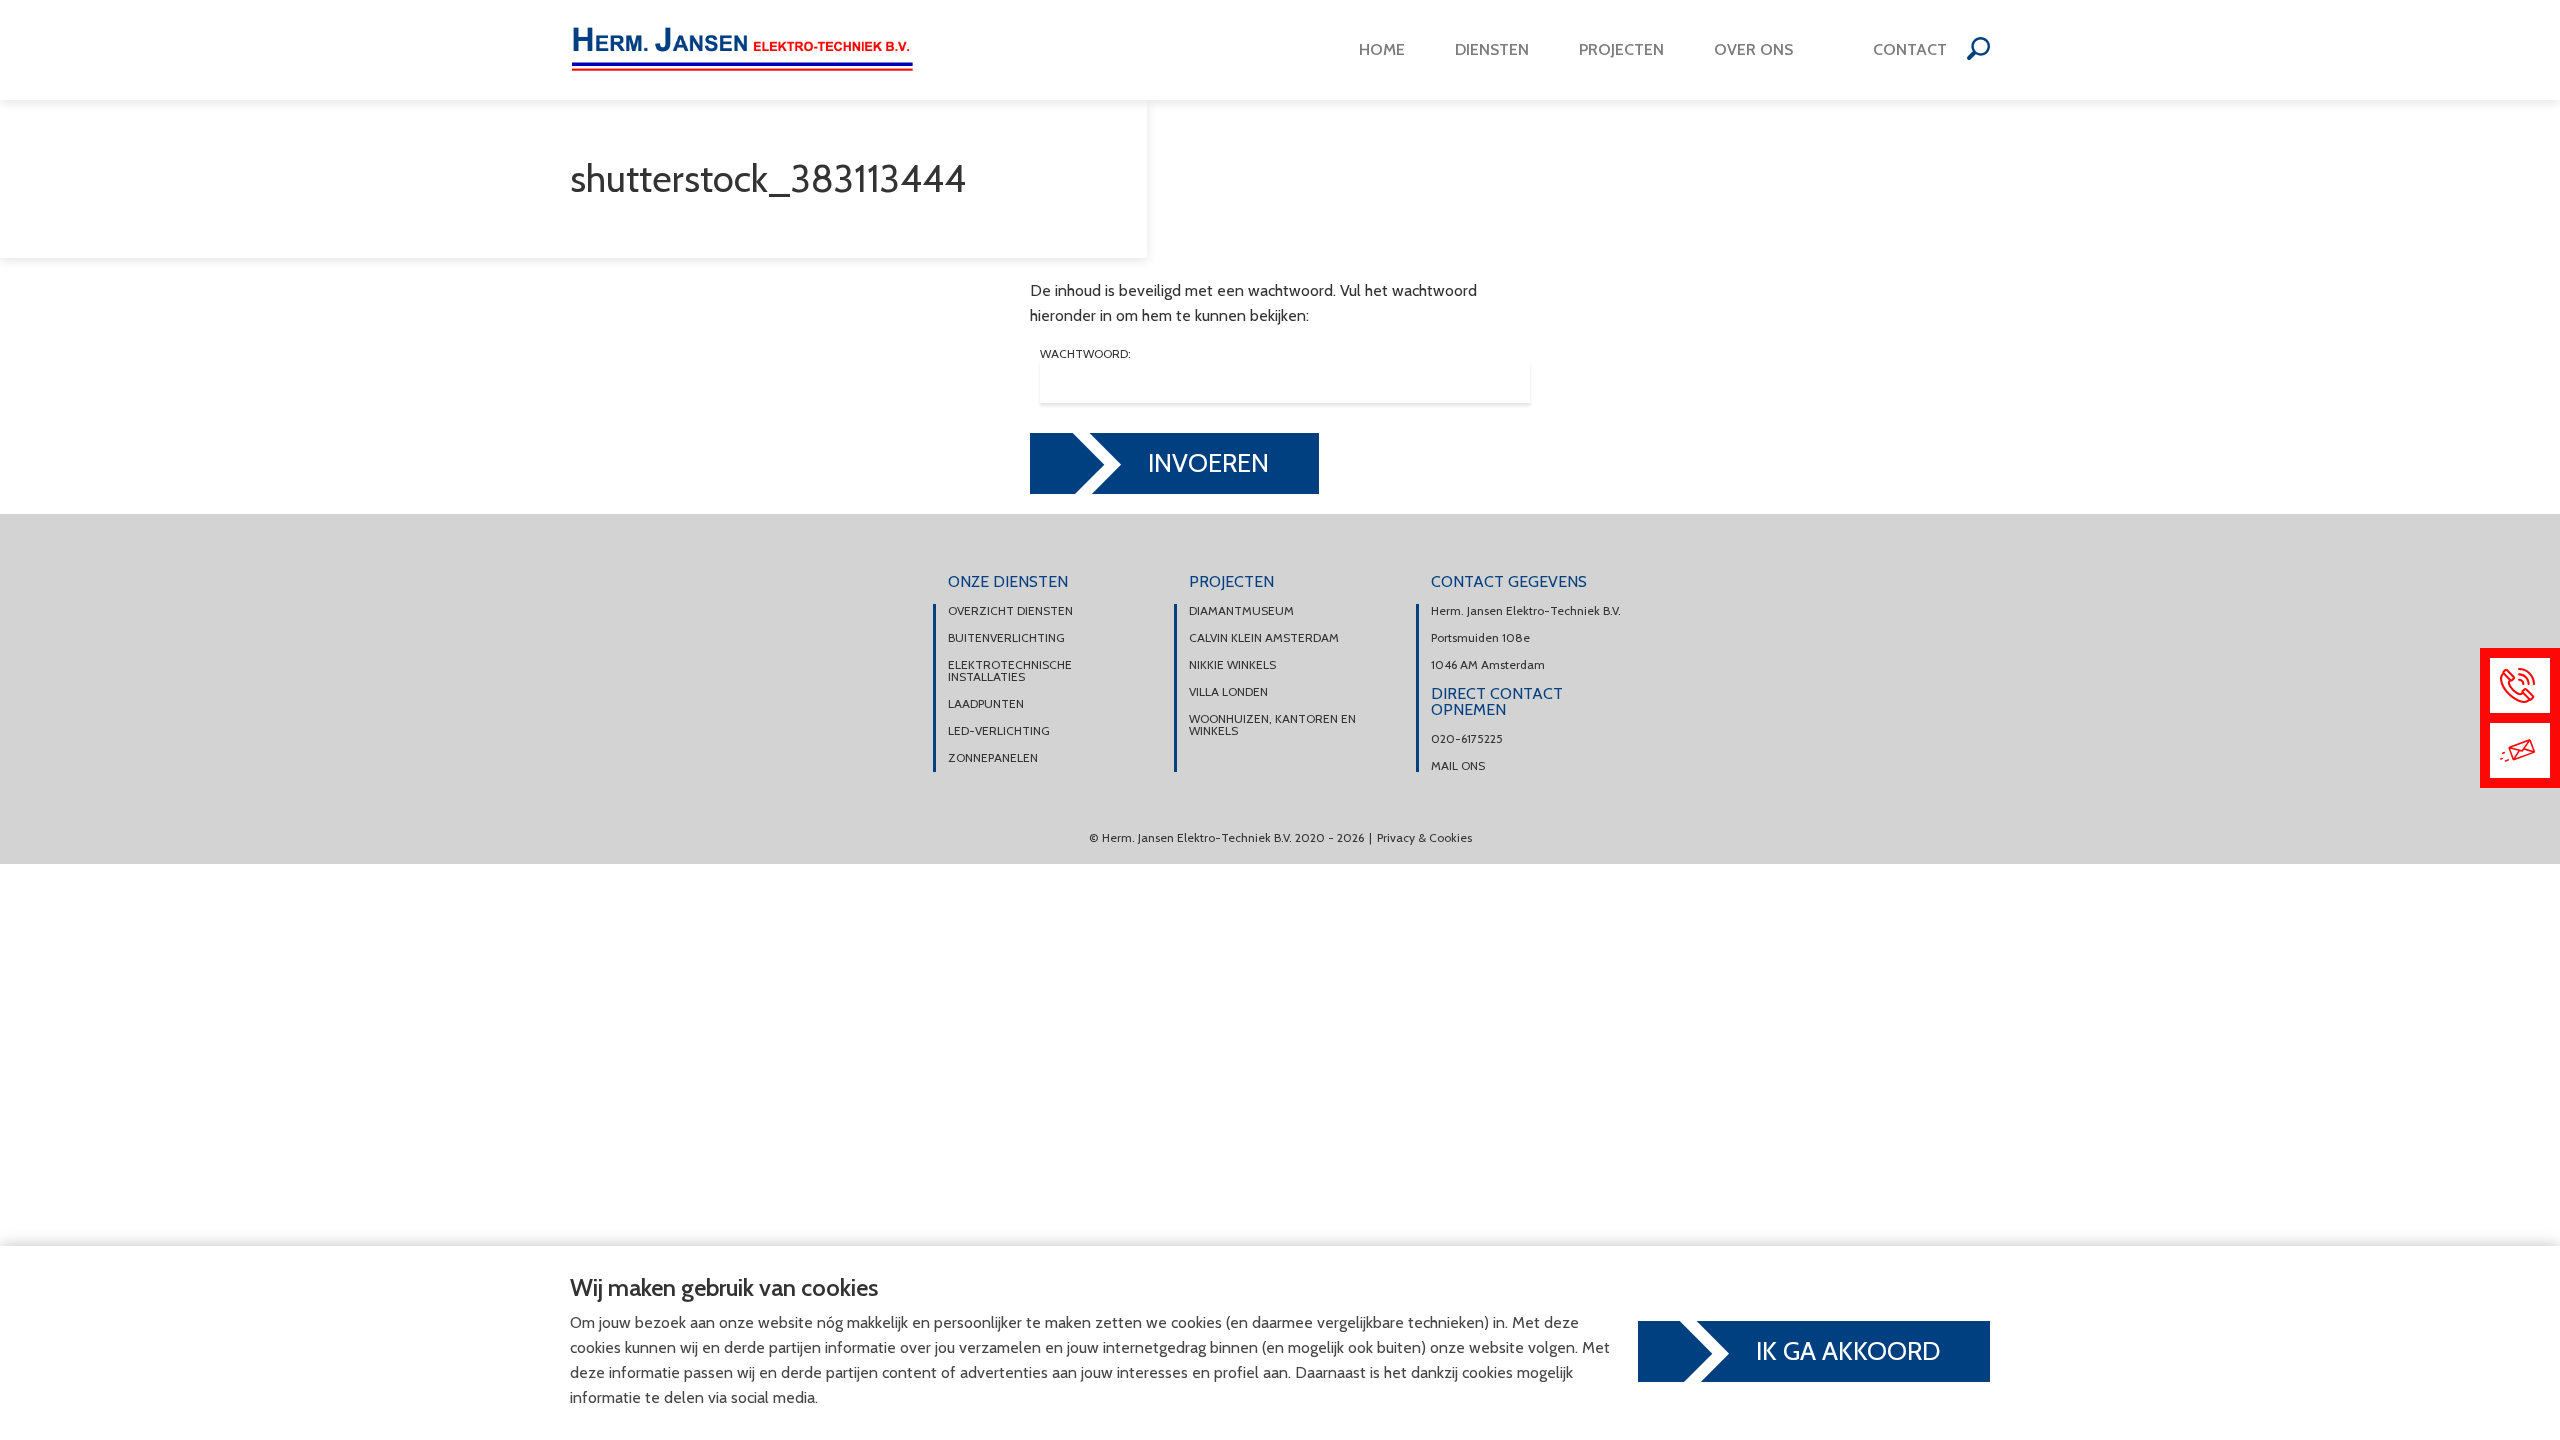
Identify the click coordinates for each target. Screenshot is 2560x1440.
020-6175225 (1467, 739)
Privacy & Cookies (1424, 837)
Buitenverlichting (1006, 638)
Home (1382, 49)
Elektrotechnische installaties (1010, 671)
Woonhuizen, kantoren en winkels (1272, 725)
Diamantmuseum (1241, 611)
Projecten (1621, 49)
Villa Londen (1228, 692)
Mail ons (1458, 766)
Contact (1910, 49)
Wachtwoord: (1085, 354)
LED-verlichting (999, 731)
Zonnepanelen (993, 758)
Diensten (1492, 49)
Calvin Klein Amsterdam (1264, 638)
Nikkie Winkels (1232, 665)
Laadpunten (986, 704)
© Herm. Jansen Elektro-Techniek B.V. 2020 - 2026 (1226, 837)
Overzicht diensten (1010, 611)
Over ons (1753, 49)
